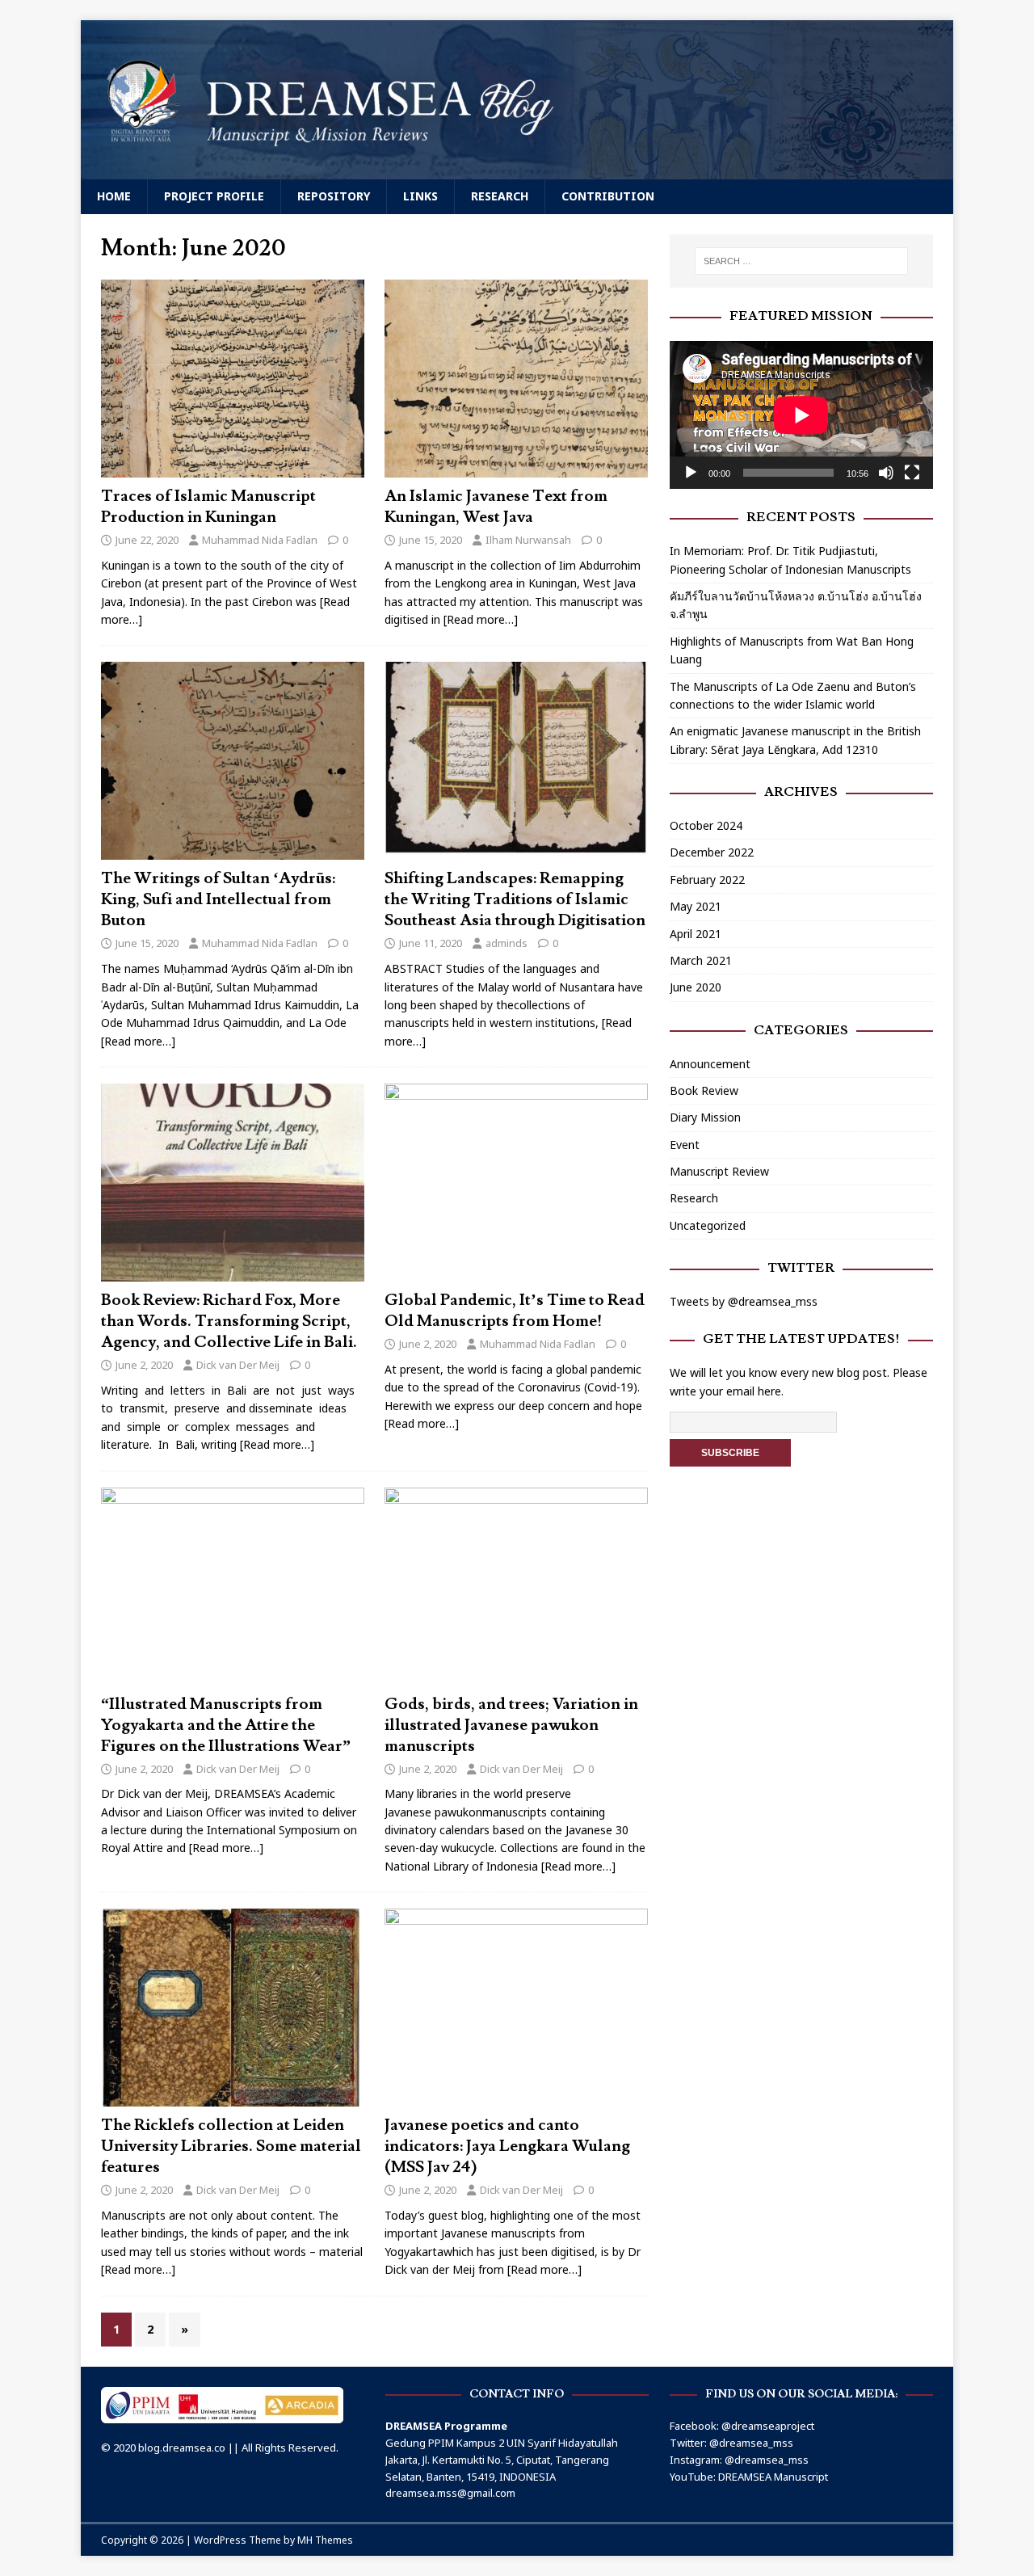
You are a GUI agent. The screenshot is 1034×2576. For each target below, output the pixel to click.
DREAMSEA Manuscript (773, 2477)
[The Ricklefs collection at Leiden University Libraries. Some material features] (233, 2097)
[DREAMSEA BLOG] (517, 170)
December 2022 (712, 852)
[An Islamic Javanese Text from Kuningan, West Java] (516, 468)
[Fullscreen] (912, 473)
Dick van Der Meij (238, 1365)
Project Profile (214, 196)
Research (500, 196)
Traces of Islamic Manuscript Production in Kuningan (208, 507)
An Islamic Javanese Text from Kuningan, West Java (496, 507)
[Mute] (886, 473)
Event (685, 1145)
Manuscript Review (719, 1171)
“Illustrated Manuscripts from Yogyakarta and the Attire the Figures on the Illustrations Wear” (226, 1725)
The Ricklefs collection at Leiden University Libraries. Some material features (231, 2146)
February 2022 (707, 880)
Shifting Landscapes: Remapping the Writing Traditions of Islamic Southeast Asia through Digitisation (515, 899)
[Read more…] (481, 619)
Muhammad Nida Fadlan (260, 540)
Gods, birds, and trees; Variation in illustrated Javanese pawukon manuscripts (511, 1725)
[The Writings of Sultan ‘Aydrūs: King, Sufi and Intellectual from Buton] (233, 850)
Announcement (710, 1064)
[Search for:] (801, 261)
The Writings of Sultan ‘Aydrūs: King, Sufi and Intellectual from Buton (218, 899)
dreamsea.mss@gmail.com (450, 2493)
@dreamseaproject (768, 2426)
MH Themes (325, 2540)
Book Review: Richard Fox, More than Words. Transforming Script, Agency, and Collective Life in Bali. (229, 1321)
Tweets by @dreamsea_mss (744, 1301)
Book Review (704, 1090)
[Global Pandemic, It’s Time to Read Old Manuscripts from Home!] (516, 1272)
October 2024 (706, 825)
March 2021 (701, 960)
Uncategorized (708, 1225)
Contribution (608, 196)
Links (420, 196)
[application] (801, 415)
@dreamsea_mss (751, 2443)
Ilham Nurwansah (528, 540)
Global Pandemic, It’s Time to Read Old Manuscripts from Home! (515, 1311)
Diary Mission (705, 1117)
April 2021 (696, 934)
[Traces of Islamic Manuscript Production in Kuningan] (233, 468)
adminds (506, 943)
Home (114, 196)
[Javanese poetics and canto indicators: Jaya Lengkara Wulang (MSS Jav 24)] (516, 2097)
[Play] (691, 473)
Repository (334, 196)
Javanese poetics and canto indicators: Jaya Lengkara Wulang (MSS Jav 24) (507, 2146)
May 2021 (696, 906)
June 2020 (696, 987)
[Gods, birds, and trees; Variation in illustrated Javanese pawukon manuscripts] (516, 1675)
